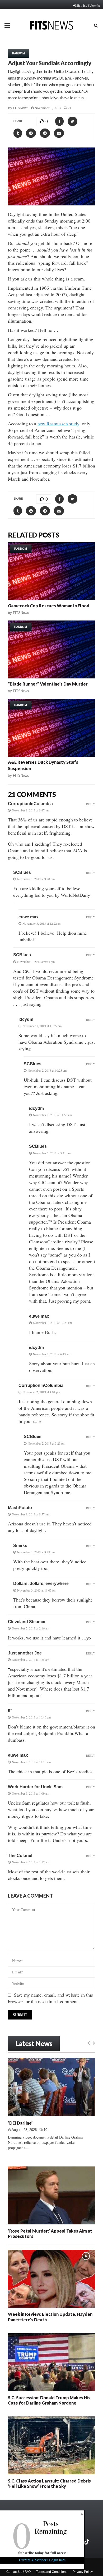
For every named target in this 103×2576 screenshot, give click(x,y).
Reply (91, 804)
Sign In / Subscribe (88, 5)
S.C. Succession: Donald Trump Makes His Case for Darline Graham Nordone (49, 2400)
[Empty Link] (89, 2043)
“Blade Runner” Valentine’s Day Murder (48, 684)
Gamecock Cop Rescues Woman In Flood (49, 606)
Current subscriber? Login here (42, 2560)
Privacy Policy (83, 2572)
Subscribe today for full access (42, 2553)
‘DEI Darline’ (20, 2123)
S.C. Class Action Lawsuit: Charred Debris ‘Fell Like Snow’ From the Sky (49, 2483)
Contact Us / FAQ (18, 2572)
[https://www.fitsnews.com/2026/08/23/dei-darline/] (51, 2087)
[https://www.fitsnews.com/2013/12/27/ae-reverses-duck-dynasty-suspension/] (51, 728)
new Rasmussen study (58, 423)
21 (70, 108)
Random (19, 53)
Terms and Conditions (52, 2572)
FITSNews (21, 108)
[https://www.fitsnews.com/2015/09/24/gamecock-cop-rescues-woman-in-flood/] (51, 571)
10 (45, 2130)
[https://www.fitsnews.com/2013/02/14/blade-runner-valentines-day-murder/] (51, 649)
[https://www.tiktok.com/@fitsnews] (87, 2542)
